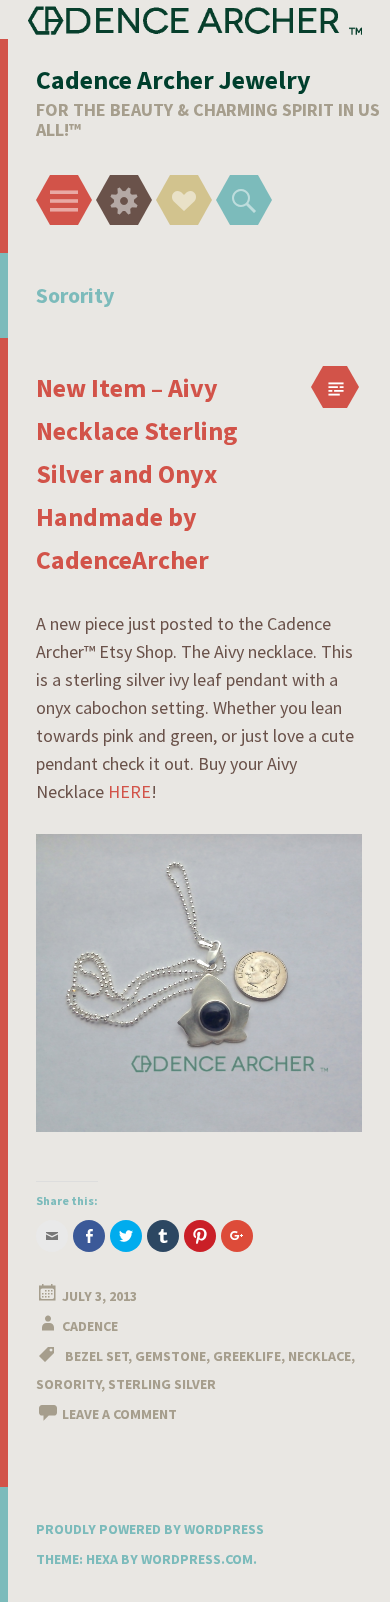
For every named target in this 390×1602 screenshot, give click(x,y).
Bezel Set (96, 1356)
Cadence (90, 1326)
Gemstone (170, 1356)
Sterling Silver (162, 1384)
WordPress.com (197, 1559)
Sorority (68, 1384)
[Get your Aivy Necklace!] (199, 1125)
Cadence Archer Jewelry (173, 79)
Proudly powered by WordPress (150, 1529)
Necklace (319, 1356)
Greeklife (247, 1356)
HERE (129, 791)
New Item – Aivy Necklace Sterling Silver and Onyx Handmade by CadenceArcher (136, 474)
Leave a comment (119, 1414)
